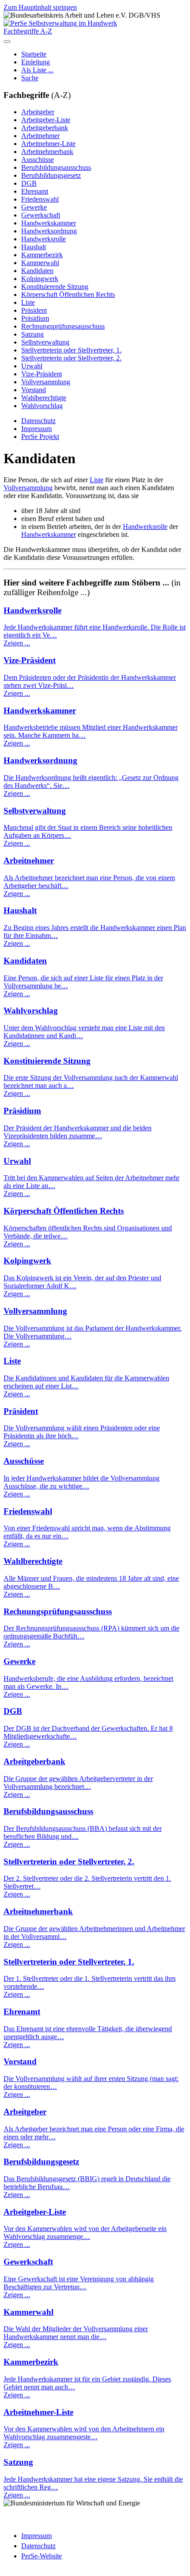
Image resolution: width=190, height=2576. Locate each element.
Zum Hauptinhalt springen (40, 7)
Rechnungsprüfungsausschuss (63, 326)
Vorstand (34, 390)
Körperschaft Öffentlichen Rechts (68, 294)
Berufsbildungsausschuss (56, 167)
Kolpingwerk (40, 279)
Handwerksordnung (49, 231)
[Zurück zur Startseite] (60, 23)
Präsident (34, 310)
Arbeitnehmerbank (47, 152)
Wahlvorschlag (42, 406)
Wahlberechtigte (44, 398)
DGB (29, 183)
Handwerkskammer (49, 223)
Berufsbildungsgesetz (51, 175)
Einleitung (36, 62)
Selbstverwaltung (45, 342)
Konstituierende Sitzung (55, 287)
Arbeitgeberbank (45, 128)
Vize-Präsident (42, 374)
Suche (30, 78)
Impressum (36, 429)
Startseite (34, 54)
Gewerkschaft (41, 215)
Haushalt (34, 247)
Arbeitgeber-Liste (46, 120)
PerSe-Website (42, 2556)
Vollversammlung (46, 382)
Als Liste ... (37, 70)
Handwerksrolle (44, 239)
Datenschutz (38, 421)
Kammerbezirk (42, 255)
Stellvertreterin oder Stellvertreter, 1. (71, 350)
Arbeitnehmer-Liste (48, 144)
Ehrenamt (35, 191)
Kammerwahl (40, 263)
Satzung (32, 334)
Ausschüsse (38, 159)
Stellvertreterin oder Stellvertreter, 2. (71, 358)
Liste (28, 302)
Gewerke (34, 207)
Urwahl (32, 366)
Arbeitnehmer (40, 136)
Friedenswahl (40, 199)
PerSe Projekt (40, 437)
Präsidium (35, 318)
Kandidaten (37, 271)
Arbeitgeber (38, 112)
